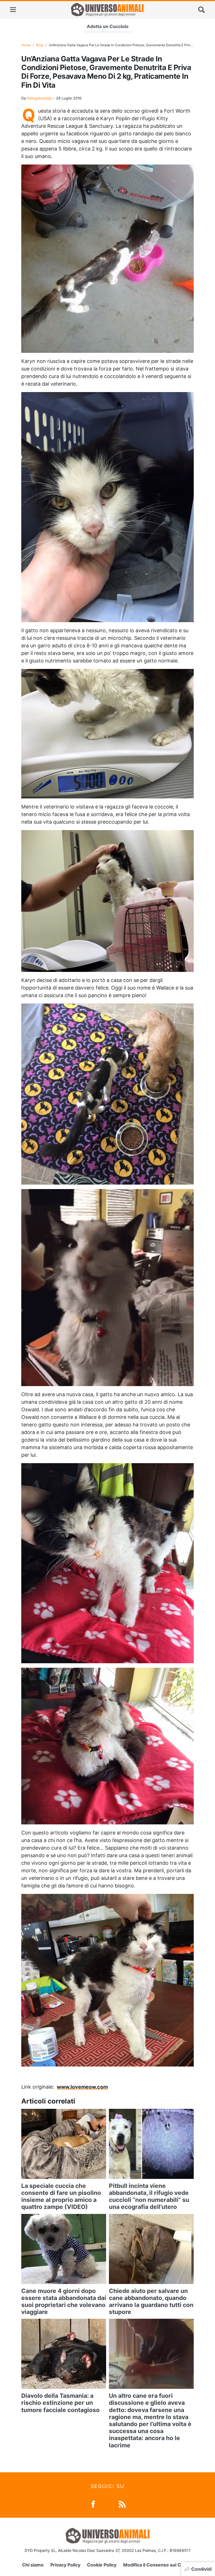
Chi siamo (33, 2565)
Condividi (201, 2569)
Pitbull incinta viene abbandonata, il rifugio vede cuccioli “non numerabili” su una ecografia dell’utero (149, 2196)
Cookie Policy (102, 2565)
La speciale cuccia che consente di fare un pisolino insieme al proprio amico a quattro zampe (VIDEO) (61, 2196)
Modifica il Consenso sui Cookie (158, 2565)
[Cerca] (202, 10)
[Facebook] (93, 2504)
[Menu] (13, 10)
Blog (40, 45)
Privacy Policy (65, 2565)
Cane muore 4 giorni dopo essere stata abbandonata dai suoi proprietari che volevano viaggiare (64, 2302)
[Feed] (122, 2504)
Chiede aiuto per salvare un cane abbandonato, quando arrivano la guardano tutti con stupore (151, 2302)
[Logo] (107, 10)
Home (26, 45)
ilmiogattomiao (39, 98)
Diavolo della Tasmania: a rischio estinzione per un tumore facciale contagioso (60, 2403)
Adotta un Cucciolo (108, 26)
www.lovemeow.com (82, 2087)
